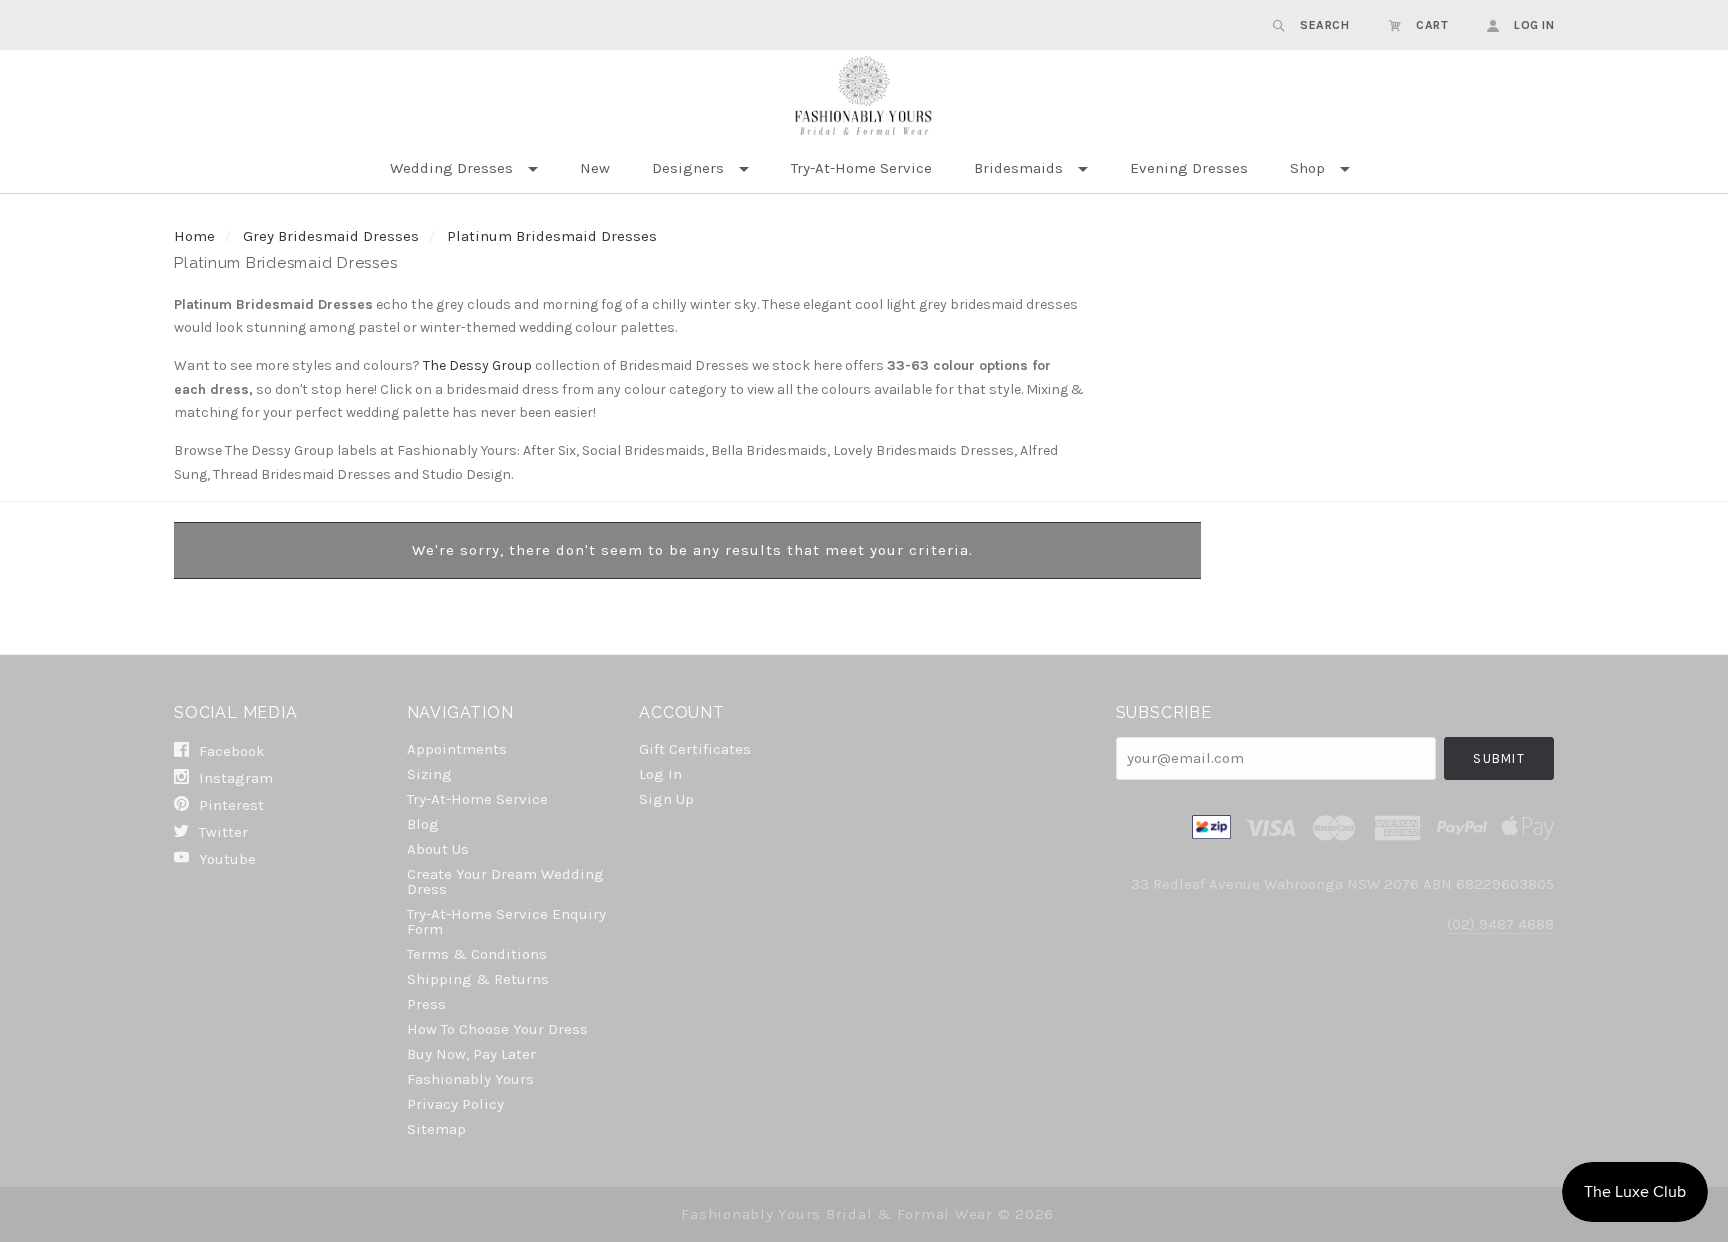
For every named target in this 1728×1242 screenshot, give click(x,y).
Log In (660, 774)
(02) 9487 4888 (1500, 924)
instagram (234, 778)
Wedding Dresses (451, 168)
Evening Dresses (1189, 168)
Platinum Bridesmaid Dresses (552, 236)
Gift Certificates (695, 749)
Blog (423, 824)
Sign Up (666, 798)
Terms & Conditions (477, 954)
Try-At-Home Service (861, 168)
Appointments (457, 749)
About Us (438, 849)
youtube (225, 858)
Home (194, 236)
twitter (221, 832)
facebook (230, 751)
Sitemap (436, 1128)
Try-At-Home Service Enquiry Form (506, 921)
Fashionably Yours (470, 1079)
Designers (688, 168)
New (595, 168)
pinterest (229, 805)
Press (426, 1004)
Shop (1307, 168)
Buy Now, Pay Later (471, 1054)
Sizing (429, 774)
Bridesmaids (1018, 168)
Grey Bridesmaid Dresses (331, 236)
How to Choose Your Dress (497, 1029)
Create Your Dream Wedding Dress (505, 881)
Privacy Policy (455, 1104)
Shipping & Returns (478, 979)
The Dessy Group (477, 365)
